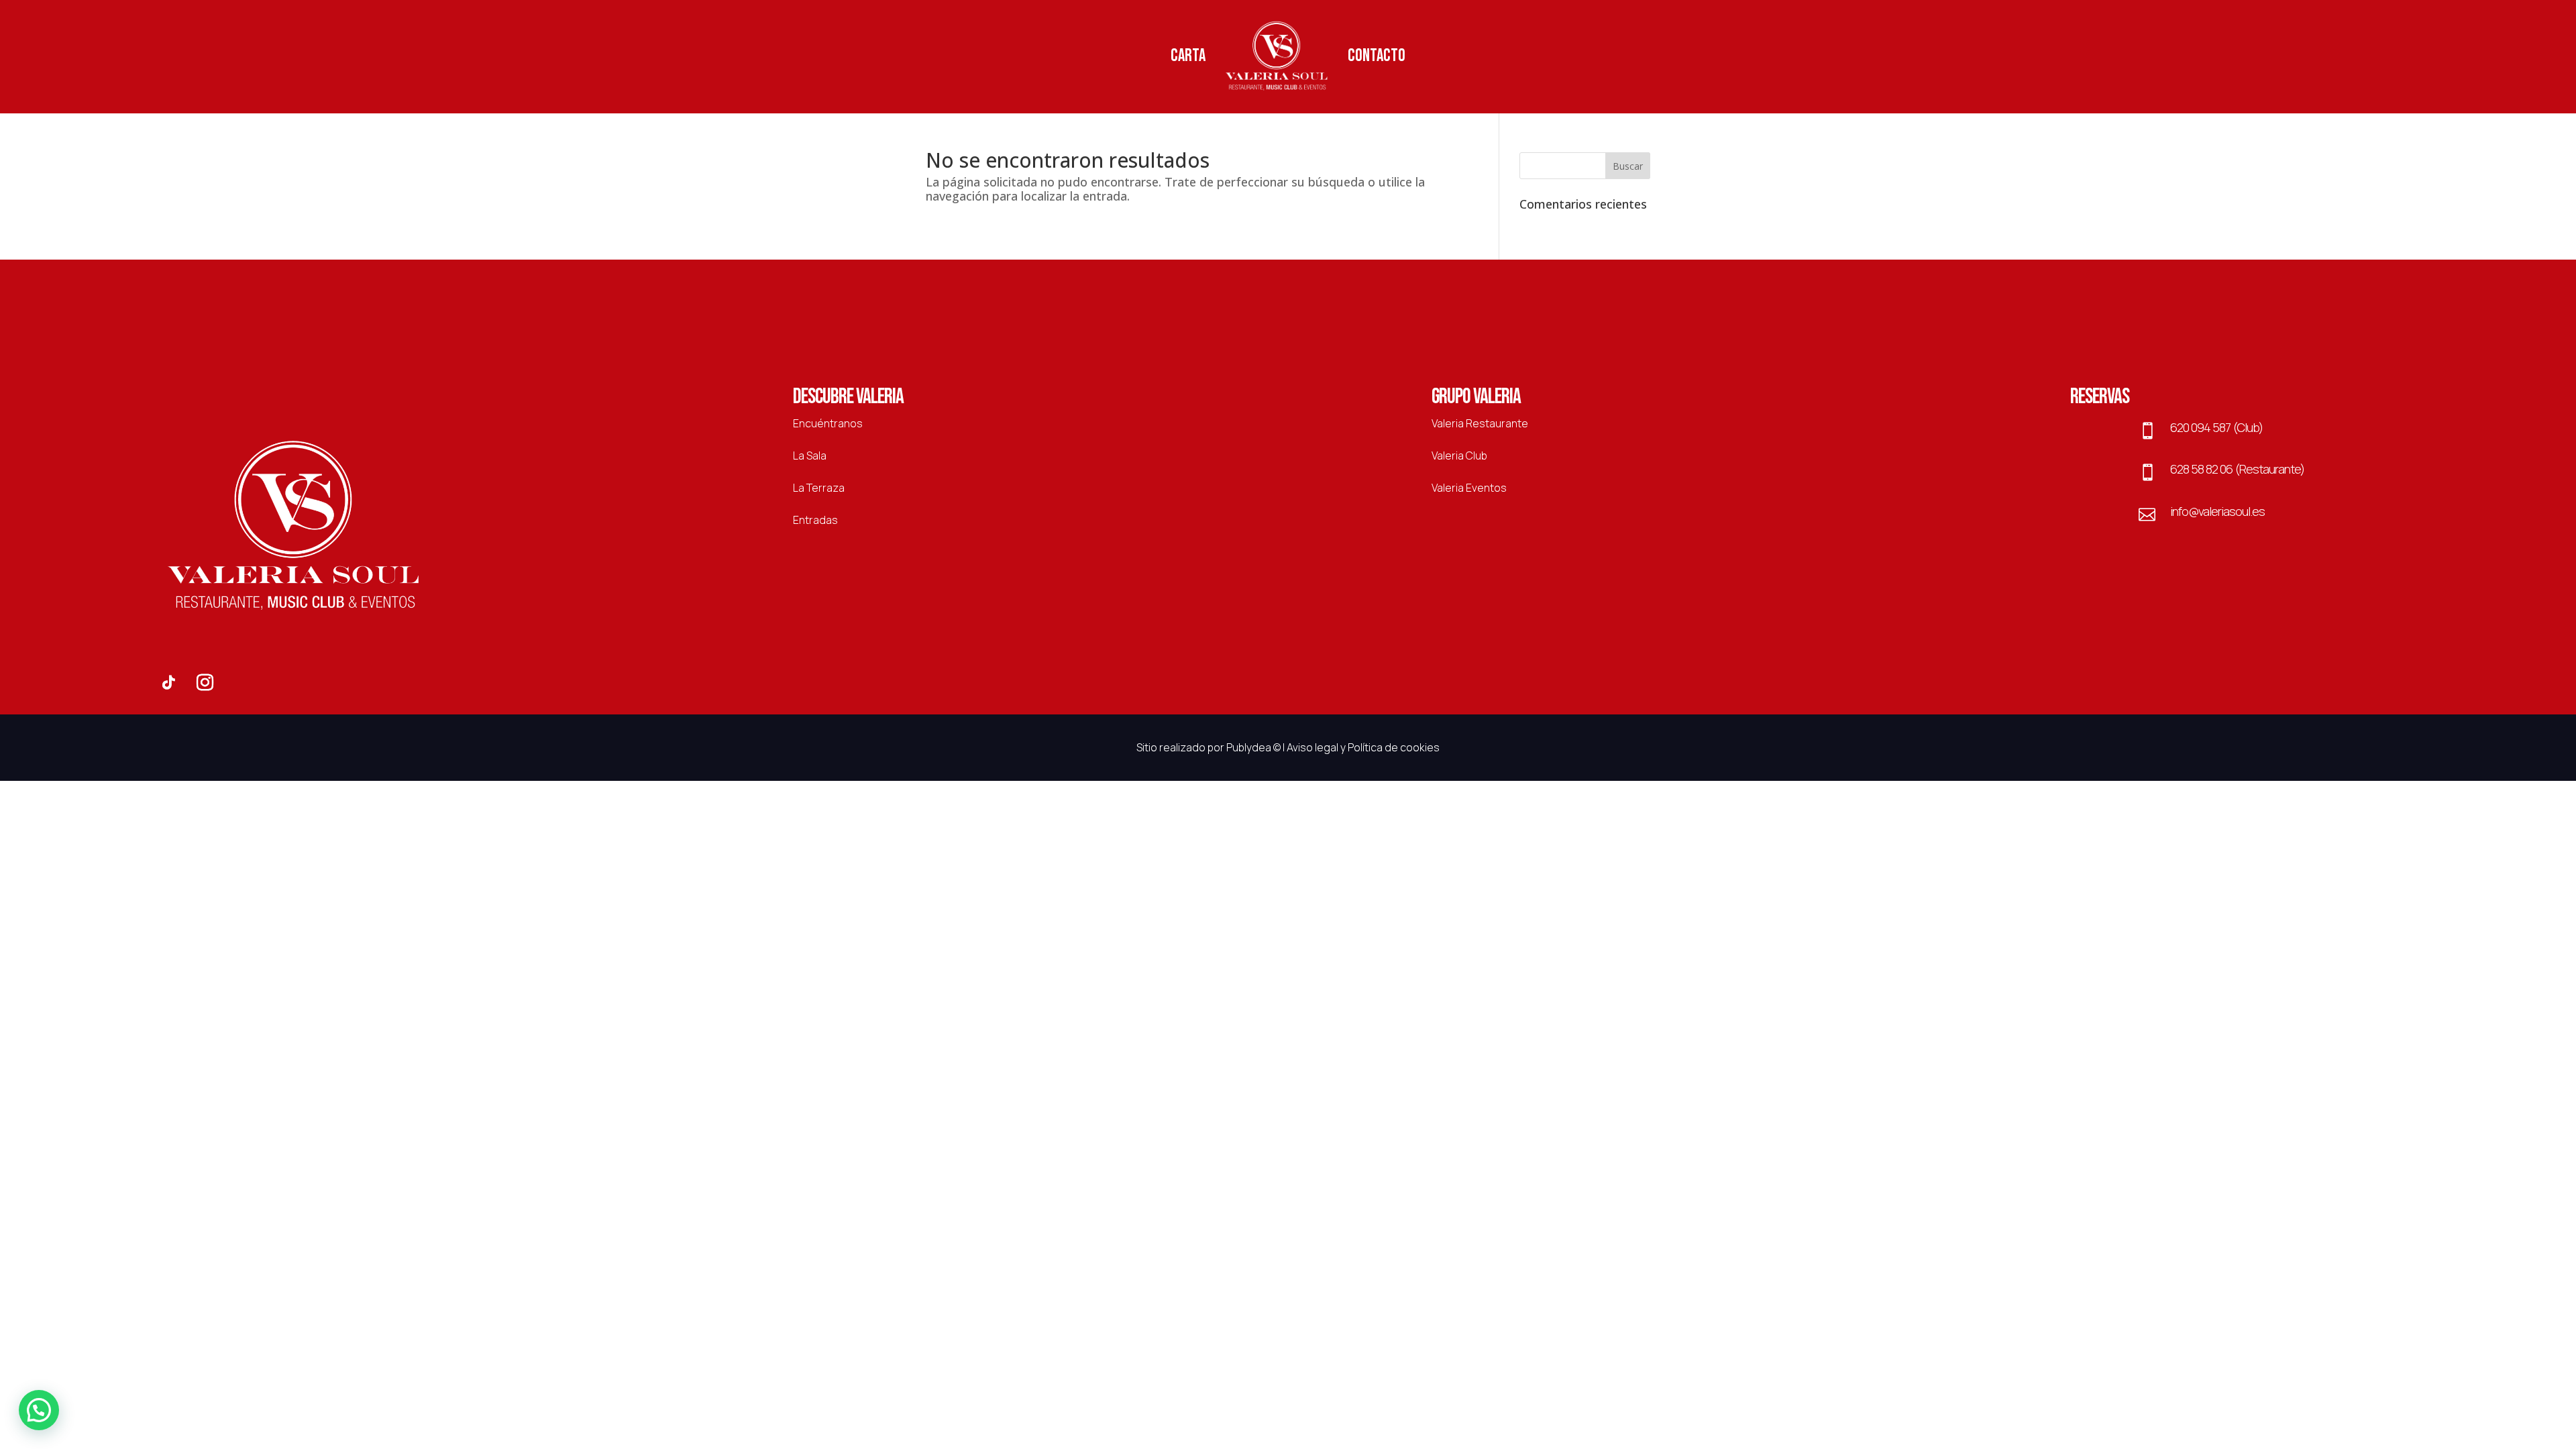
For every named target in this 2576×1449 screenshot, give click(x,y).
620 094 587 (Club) (2216, 427)
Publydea (1249, 747)
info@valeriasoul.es (2217, 511)
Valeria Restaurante (1480, 423)
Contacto (1377, 56)
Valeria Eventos (1469, 488)
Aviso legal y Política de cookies (1363, 747)
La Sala (810, 455)
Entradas (815, 520)
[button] (39, 1410)
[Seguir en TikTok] (168, 683)
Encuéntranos (828, 423)
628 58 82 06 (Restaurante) (2237, 469)
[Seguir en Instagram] (205, 683)
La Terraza (819, 488)
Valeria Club (1459, 455)
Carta (1188, 56)
